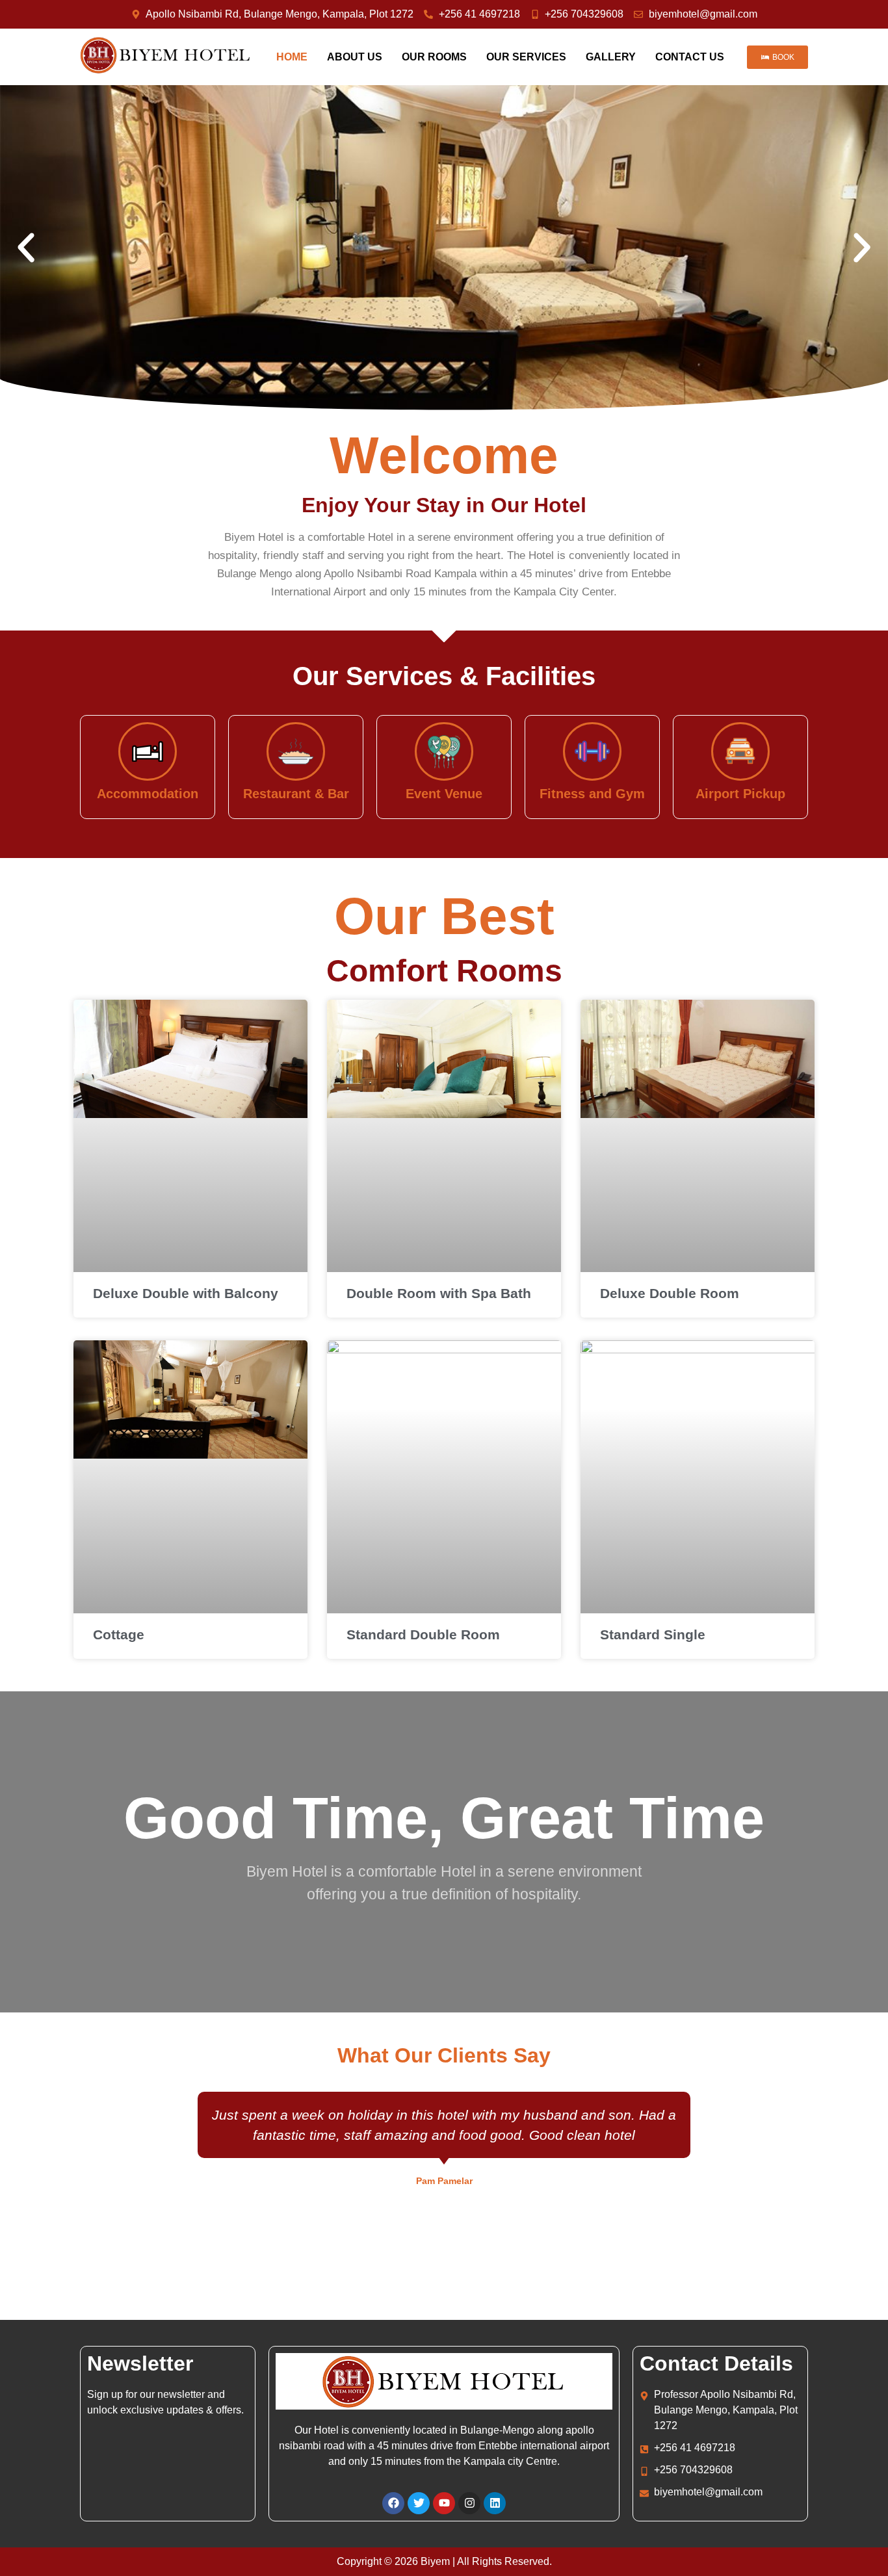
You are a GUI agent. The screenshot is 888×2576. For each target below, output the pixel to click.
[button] (26, 248)
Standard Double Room (423, 1634)
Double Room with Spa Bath (439, 1293)
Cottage (119, 1634)
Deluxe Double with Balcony (186, 1293)
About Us (355, 57)
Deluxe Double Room (670, 1293)
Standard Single (653, 1634)
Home (292, 57)
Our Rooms (434, 57)
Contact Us (690, 57)
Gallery (611, 57)
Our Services (526, 57)
